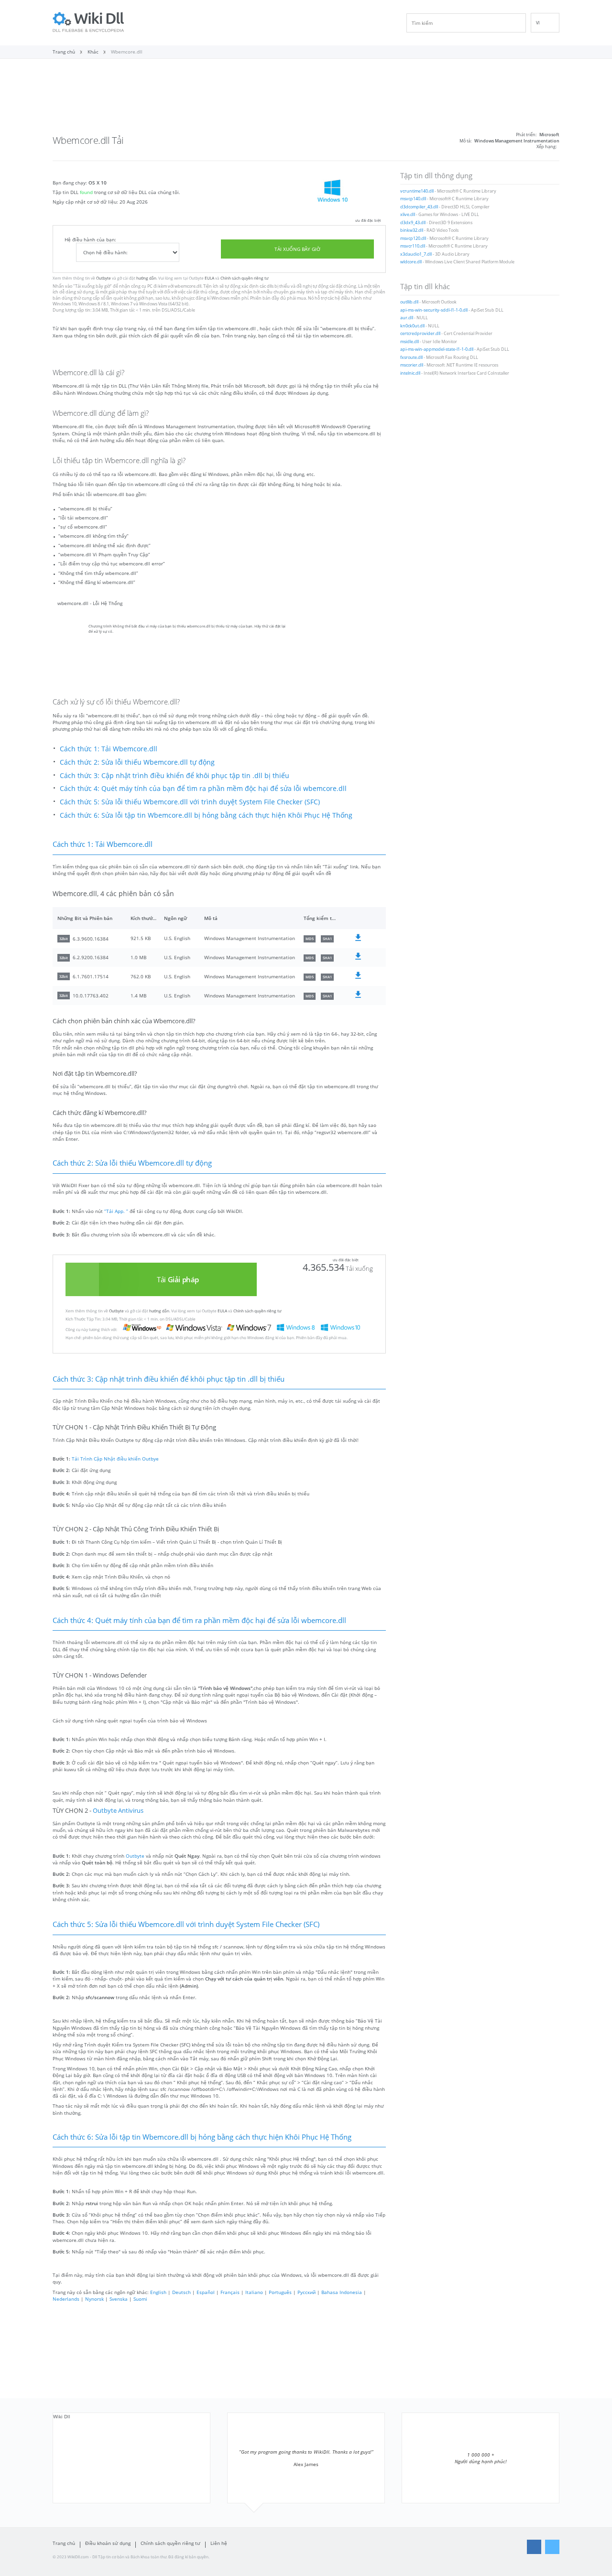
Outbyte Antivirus (118, 1811)
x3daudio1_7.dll (416, 254)
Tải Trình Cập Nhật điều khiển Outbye (115, 1459)
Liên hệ (219, 2543)
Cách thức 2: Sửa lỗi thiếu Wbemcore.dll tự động (137, 762)
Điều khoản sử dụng (108, 2543)
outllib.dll (409, 302)
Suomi (140, 2299)
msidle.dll (410, 342)
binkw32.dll (412, 230)
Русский (306, 2292)
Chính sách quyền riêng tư (244, 278)
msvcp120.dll (413, 238)
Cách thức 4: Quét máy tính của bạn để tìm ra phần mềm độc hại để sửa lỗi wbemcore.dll (203, 788)
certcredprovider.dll (420, 334)
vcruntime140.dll (417, 191)
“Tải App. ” (116, 1211)
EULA (209, 278)
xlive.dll (408, 215)
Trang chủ (64, 2543)
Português (280, 2292)
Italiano (254, 2292)
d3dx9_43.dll (413, 223)
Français (230, 2292)
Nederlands (66, 2299)
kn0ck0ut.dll (412, 326)
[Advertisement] (306, 99)
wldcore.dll (411, 262)
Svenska (119, 2299)
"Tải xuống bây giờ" (93, 286)
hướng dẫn (146, 278)
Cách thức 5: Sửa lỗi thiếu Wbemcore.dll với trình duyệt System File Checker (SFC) (190, 802)
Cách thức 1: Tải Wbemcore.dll (109, 749)
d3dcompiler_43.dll (419, 207)
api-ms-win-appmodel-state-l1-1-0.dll (437, 349)
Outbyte (104, 278)
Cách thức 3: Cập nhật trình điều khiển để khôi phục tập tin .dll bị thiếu (175, 775)
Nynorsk (94, 2299)
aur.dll (407, 318)
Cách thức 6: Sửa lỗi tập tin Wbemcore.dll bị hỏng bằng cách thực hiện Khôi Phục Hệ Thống (206, 815)
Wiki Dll (62, 2416)
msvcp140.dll (413, 199)
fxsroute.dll (411, 357)
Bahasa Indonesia (342, 2292)
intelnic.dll (410, 373)
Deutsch (181, 2292)
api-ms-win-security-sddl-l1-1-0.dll (434, 310)
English (158, 2292)
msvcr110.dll (413, 246)
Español (206, 2292)
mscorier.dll (412, 365)
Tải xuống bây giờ (297, 249)
